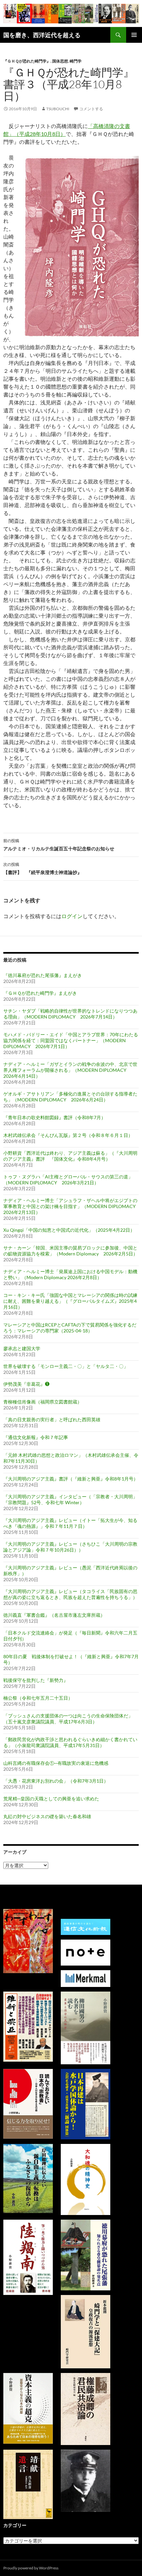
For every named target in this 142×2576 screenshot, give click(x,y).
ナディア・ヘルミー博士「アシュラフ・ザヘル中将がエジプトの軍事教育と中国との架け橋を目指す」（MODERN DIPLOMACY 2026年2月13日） (70, 1206)
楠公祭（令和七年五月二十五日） (38, 1698)
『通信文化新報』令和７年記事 (36, 1437)
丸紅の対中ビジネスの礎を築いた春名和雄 (47, 1816)
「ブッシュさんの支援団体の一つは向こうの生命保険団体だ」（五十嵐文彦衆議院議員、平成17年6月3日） (68, 1719)
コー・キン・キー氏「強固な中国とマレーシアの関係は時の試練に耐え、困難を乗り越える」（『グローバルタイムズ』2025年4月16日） (70, 1301)
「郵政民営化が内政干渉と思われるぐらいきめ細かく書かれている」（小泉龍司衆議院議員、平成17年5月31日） (70, 1742)
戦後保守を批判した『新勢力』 (36, 1680)
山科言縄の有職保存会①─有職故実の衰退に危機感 (56, 1763)
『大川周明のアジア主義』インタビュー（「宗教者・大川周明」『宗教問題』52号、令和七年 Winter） (70, 1499)
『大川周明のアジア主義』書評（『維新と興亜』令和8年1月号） (71, 1479)
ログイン (72, 916)
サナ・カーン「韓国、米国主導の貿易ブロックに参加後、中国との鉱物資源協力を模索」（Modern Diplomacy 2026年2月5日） (71, 1251)
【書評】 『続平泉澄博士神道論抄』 (43, 868)
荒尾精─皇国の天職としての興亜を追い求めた (51, 1799)
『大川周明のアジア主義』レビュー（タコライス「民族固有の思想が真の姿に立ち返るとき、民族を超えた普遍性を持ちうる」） (70, 1594)
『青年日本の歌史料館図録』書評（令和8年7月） (54, 1117)
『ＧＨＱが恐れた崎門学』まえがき (40, 993)
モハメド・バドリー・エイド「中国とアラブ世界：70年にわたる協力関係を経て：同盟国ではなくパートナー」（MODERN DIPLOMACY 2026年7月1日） (71, 1040)
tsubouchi (58, 109)
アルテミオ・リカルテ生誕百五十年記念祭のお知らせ (59, 845)
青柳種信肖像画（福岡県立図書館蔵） (43, 1402)
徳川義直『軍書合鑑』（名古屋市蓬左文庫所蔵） (54, 1615)
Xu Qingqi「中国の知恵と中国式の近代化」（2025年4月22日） (69, 1230)
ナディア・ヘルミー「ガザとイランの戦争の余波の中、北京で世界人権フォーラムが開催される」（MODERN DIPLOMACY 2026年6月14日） (70, 1070)
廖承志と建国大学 (22, 1348)
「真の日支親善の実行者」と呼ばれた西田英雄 (52, 1419)
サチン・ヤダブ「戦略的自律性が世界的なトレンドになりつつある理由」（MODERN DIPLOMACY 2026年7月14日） (70, 1014)
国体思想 (60, 61)
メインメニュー (134, 35)
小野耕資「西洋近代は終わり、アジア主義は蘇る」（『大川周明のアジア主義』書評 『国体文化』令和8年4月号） (70, 1156)
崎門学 (76, 61)
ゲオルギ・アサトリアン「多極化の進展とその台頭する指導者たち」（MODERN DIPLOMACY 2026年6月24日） (70, 1097)
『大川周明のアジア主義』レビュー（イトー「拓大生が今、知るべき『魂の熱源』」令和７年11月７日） (70, 1523)
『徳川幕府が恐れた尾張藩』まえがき (43, 975)
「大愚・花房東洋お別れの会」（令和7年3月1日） (56, 1781)
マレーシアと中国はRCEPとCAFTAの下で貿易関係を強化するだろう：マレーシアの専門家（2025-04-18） (70, 1328)
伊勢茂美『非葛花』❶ (26, 1384)
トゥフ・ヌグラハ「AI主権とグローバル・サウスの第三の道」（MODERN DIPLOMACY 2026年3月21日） (68, 1180)
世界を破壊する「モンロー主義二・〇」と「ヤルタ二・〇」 (66, 1366)
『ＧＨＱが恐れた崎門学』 (27, 61)
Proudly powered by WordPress (31, 2568)
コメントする (91, 109)
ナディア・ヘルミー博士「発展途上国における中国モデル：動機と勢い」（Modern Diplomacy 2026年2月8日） (70, 1274)
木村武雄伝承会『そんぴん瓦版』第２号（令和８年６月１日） (68, 1135)
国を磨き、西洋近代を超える (42, 35)
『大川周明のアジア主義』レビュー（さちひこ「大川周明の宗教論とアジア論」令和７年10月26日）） (70, 1547)
